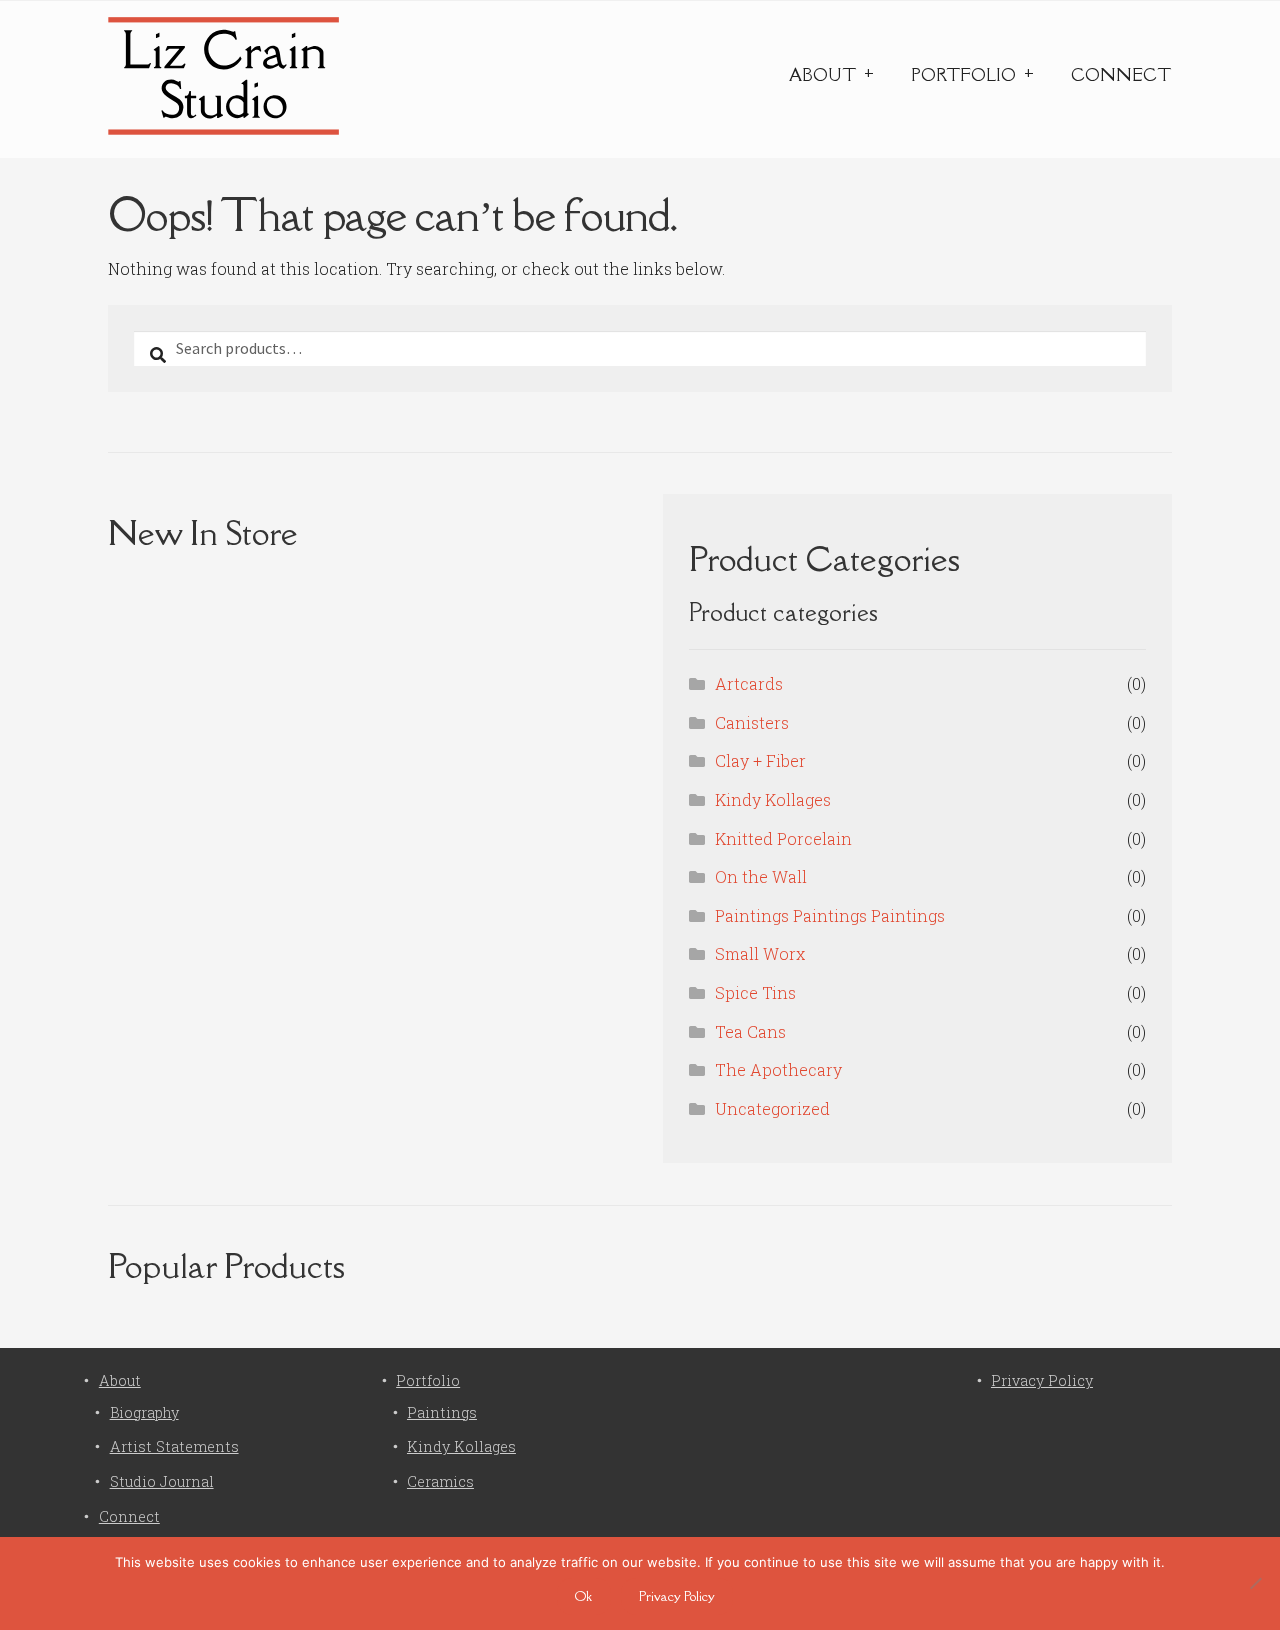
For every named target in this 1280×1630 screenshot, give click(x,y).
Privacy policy (677, 1596)
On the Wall (761, 876)
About (822, 75)
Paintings (442, 1412)
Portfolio (963, 75)
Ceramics (440, 1481)
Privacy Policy (1042, 1380)
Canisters (752, 722)
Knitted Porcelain (783, 838)
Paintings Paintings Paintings (830, 915)
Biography (144, 1412)
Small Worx (760, 953)
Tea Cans (750, 1031)
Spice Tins (755, 992)
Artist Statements (174, 1446)
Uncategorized (772, 1108)
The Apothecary (778, 1069)
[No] (1255, 1583)
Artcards (749, 683)
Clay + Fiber (760, 760)
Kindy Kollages (773, 799)
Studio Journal (162, 1481)
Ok (583, 1596)
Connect (1121, 75)
